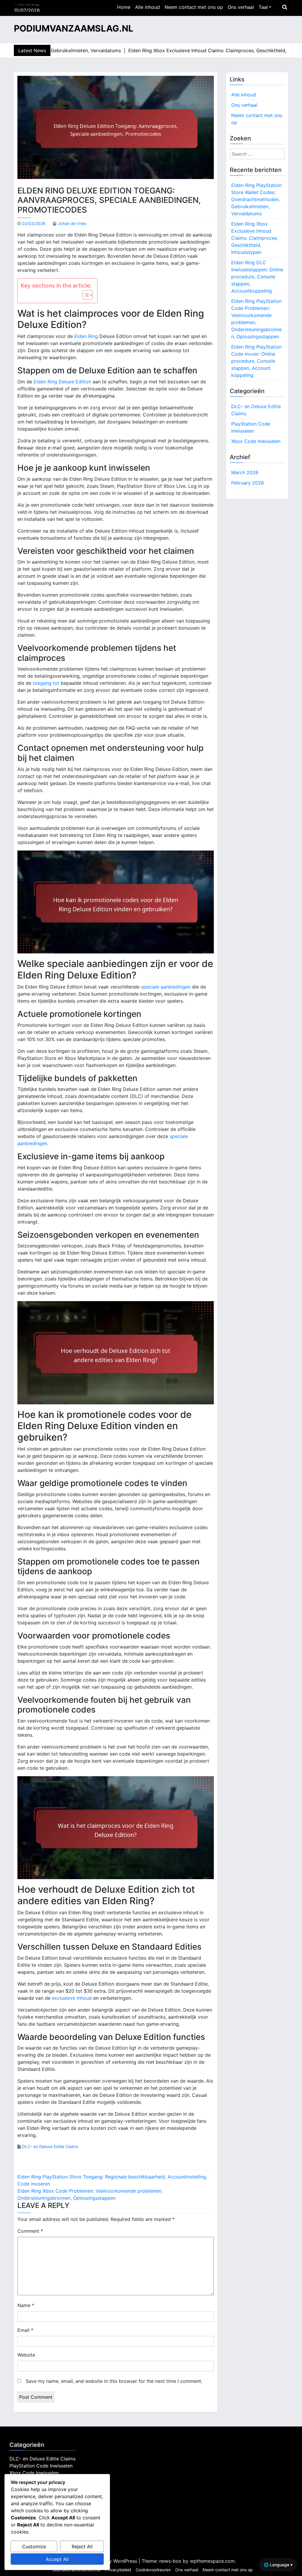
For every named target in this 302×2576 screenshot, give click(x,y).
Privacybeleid (118, 2570)
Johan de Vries (72, 223)
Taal (263, 7)
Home (124, 7)
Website (26, 2355)
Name (26, 2305)
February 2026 (248, 483)
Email (25, 2330)
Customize (34, 2547)
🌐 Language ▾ (278, 2565)
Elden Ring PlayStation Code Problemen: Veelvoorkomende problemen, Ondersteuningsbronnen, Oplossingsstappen (256, 319)
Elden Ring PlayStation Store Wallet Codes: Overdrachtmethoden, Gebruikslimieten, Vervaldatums (256, 199)
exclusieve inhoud (72, 1998)
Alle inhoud (147, 7)
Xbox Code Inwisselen (256, 441)
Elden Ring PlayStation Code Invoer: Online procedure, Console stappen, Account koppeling (256, 361)
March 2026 (245, 472)
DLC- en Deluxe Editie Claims (50, 2146)
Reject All (82, 2547)
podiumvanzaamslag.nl (74, 28)
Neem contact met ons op (194, 7)
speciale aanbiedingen (166, 987)
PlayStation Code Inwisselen (251, 427)
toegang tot (46, 683)
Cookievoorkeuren (153, 2570)
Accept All (57, 2559)
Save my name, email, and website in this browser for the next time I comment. (114, 2381)
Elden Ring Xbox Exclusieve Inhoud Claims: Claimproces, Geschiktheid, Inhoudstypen (255, 238)
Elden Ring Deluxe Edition (62, 382)
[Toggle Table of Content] (85, 295)
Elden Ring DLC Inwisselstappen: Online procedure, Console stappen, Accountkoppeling (257, 277)
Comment (30, 2231)
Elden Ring (86, 336)
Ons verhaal (241, 7)
